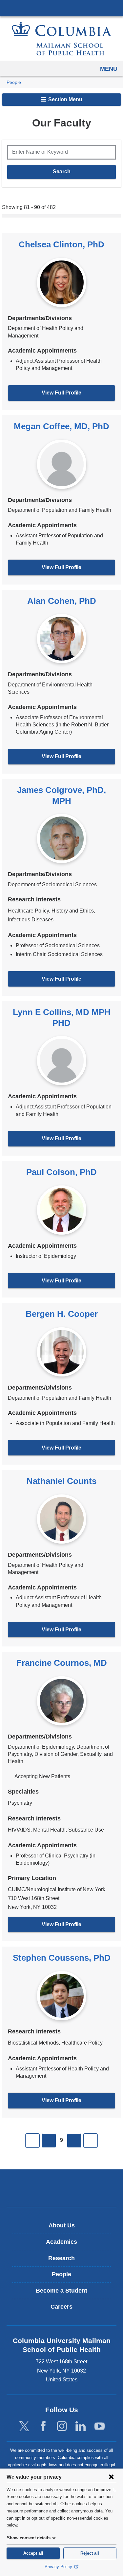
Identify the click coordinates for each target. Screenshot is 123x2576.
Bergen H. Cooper (62, 1314)
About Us (62, 2225)
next (74, 2141)
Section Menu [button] (65, 99)
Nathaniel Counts (61, 1481)
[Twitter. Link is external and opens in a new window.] (24, 2426)
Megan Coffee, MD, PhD (61, 426)
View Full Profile (61, 393)
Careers (61, 2307)
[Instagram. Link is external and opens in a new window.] (62, 2426)
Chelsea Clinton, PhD (61, 244)
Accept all (33, 2553)
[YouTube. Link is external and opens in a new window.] (100, 2426)
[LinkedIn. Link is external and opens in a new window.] (81, 2426)
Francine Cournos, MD (62, 1663)
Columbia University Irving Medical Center (61, 8)
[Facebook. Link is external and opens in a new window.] (43, 2426)
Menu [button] (109, 69)
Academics (61, 2242)
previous (49, 2141)
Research (61, 2258)
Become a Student (61, 2291)
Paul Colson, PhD (61, 1172)
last (91, 2141)
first (32, 2141)
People (14, 82)
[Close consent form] (111, 2477)
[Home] (62, 38)
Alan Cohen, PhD (62, 601)
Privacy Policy (59, 2567)
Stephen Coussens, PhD (62, 1958)
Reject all (90, 2553)
